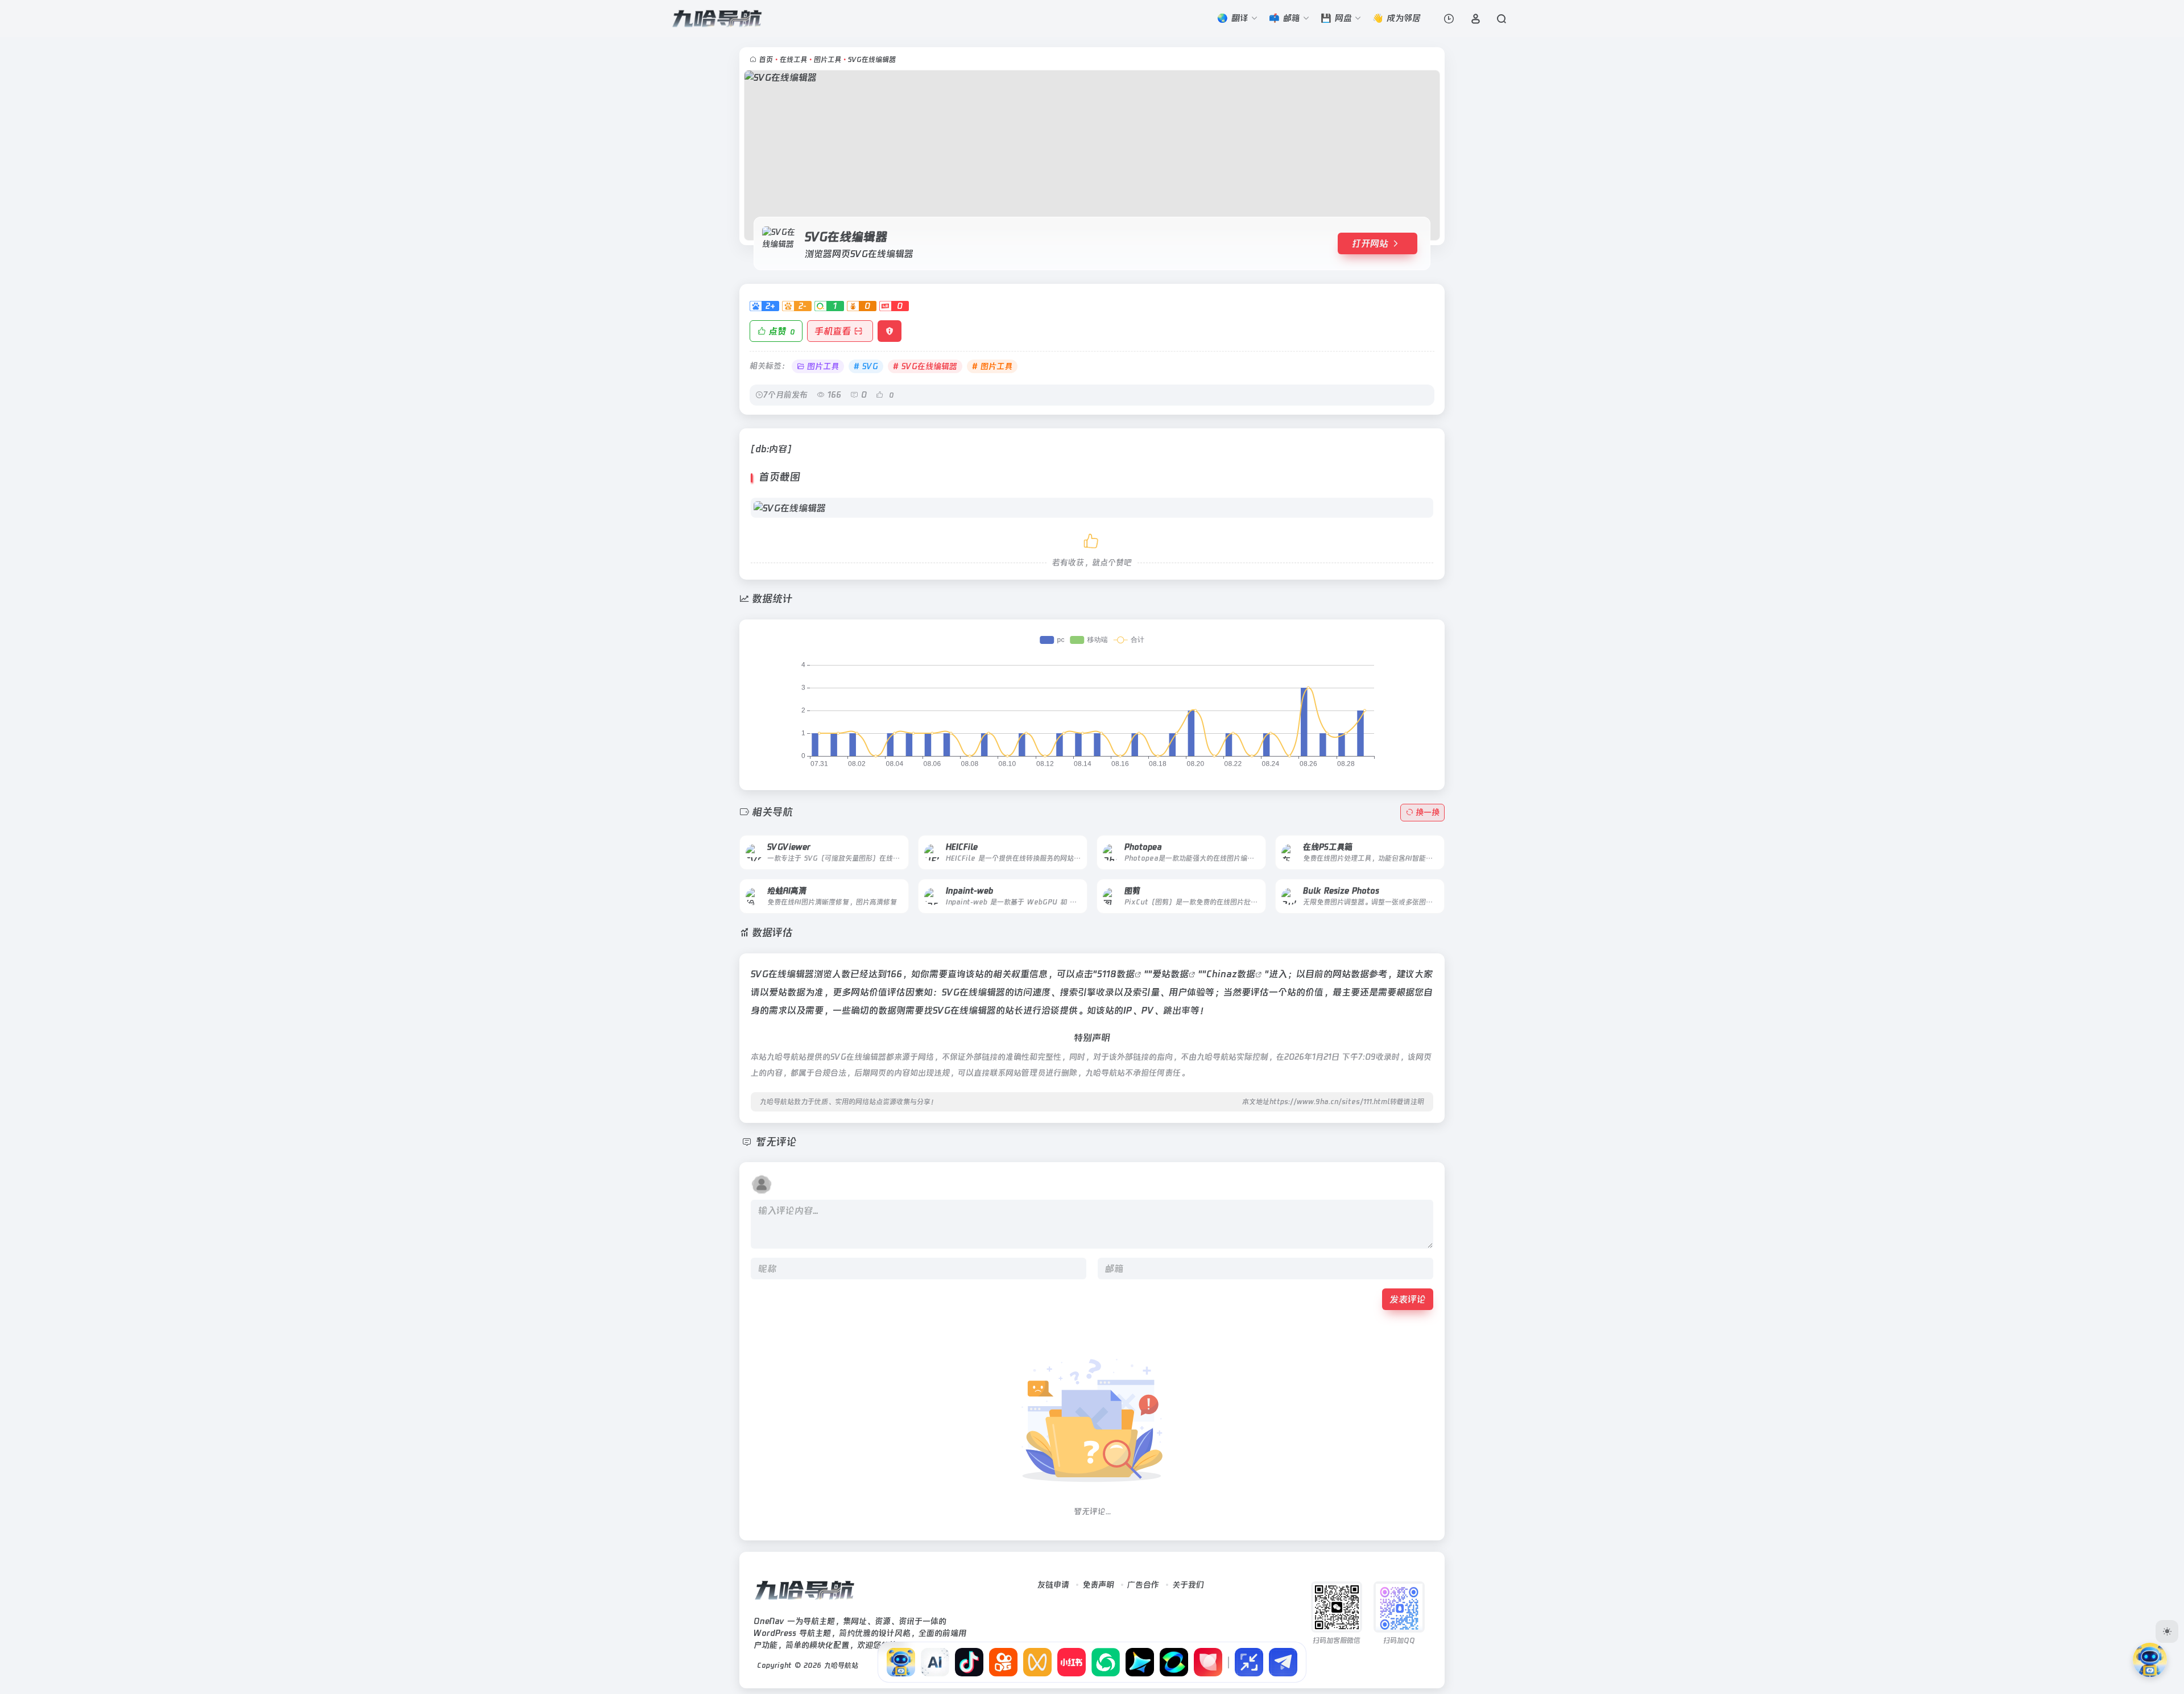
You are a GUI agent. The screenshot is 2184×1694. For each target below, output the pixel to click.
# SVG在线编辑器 (925, 366)
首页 (766, 60)
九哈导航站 (841, 1666)
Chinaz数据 (1231, 974)
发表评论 (1408, 1299)
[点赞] (1092, 539)
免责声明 (1098, 1585)
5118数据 (1116, 974)
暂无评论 (776, 1142)
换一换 (1428, 812)
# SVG (866, 366)
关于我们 (1188, 1585)
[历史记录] (1449, 18)
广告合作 (1143, 1585)
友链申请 (1053, 1585)
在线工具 (793, 60)
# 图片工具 (992, 366)
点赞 (782, 331)
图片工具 (828, 60)
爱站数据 (1170, 974)
